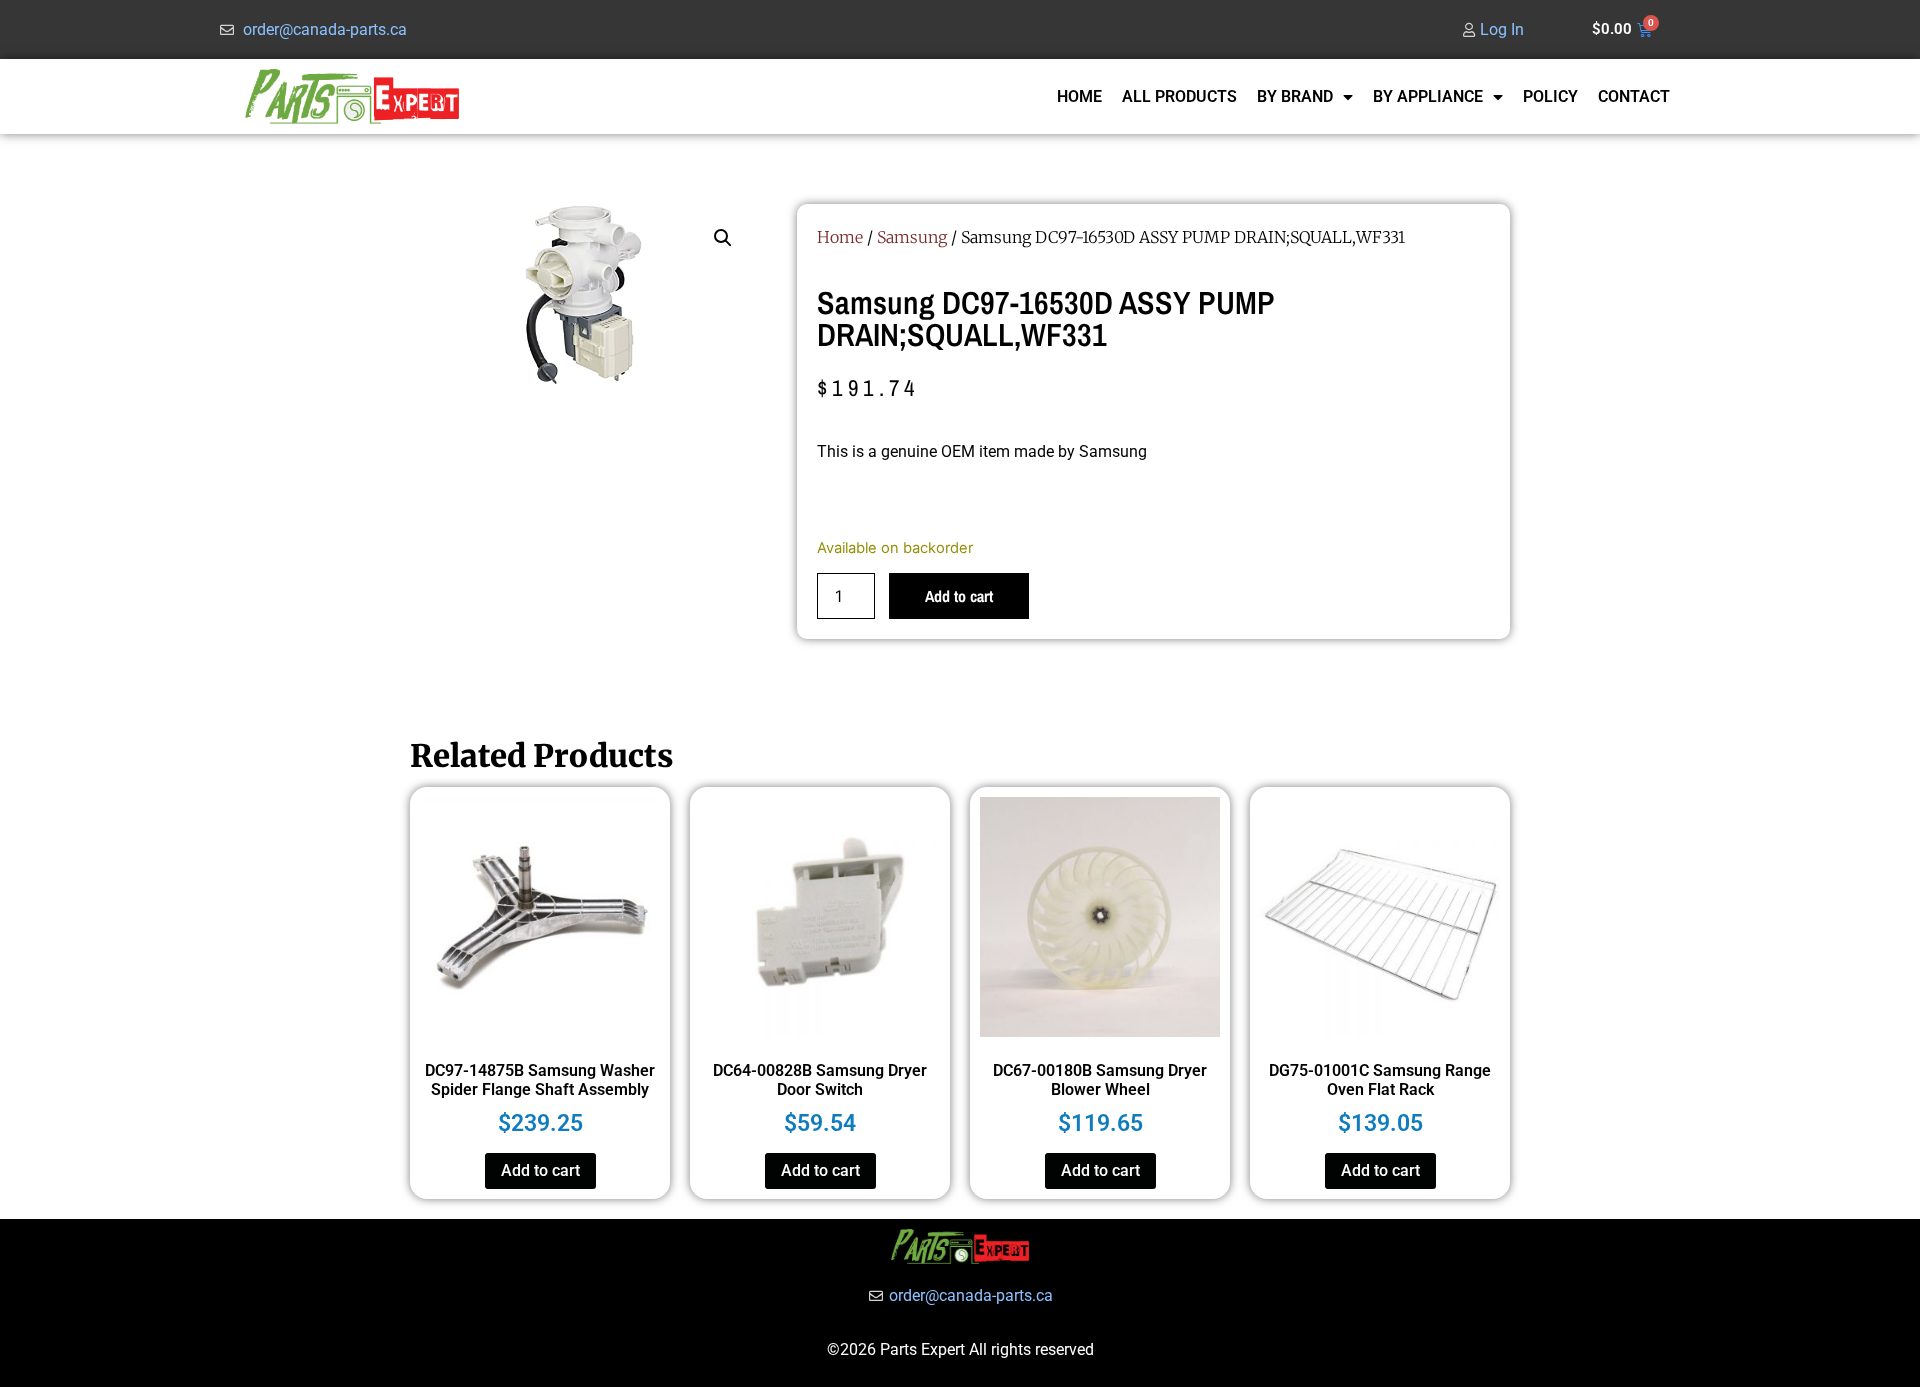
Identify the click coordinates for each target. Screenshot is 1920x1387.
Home (840, 237)
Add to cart (959, 596)
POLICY (1550, 96)
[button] (723, 238)
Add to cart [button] (540, 1170)
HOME (1079, 96)
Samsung (912, 237)
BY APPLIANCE (1428, 96)
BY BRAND (1295, 96)
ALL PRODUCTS (1179, 96)
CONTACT (1634, 96)
